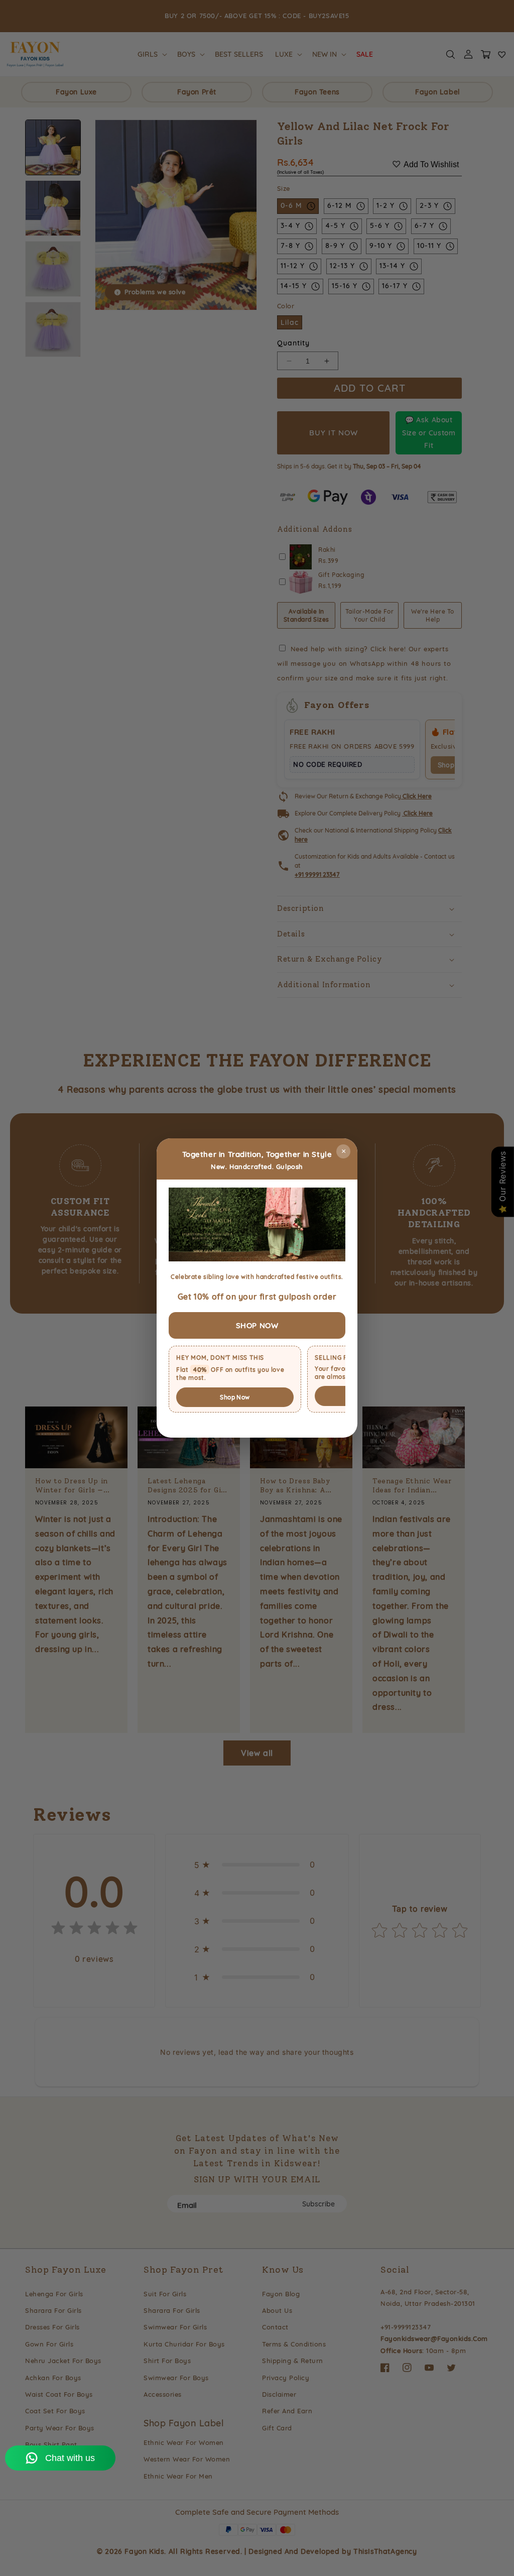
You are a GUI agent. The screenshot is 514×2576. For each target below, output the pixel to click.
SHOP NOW (257, 1325)
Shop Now (235, 1397)
